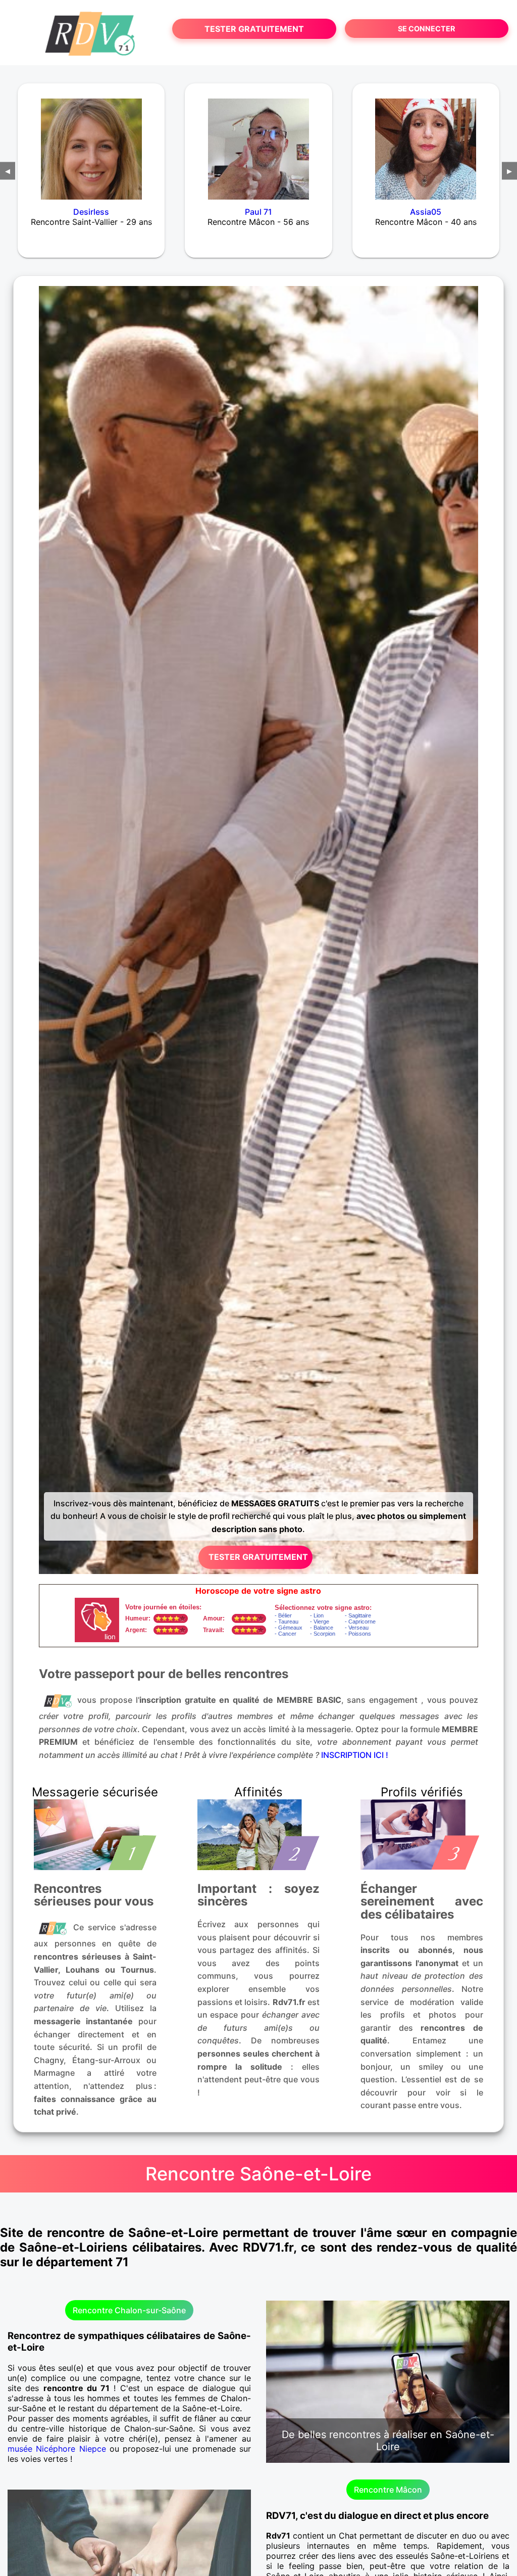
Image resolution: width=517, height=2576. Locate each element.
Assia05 (426, 212)
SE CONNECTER (426, 29)
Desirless (91, 212)
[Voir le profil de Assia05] (426, 142)
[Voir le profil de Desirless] (91, 142)
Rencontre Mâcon (388, 2490)
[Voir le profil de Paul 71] (258, 142)
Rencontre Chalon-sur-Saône (129, 2310)
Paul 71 (258, 212)
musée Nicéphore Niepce (57, 2449)
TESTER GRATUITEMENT (254, 29)
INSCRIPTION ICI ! (355, 1755)
